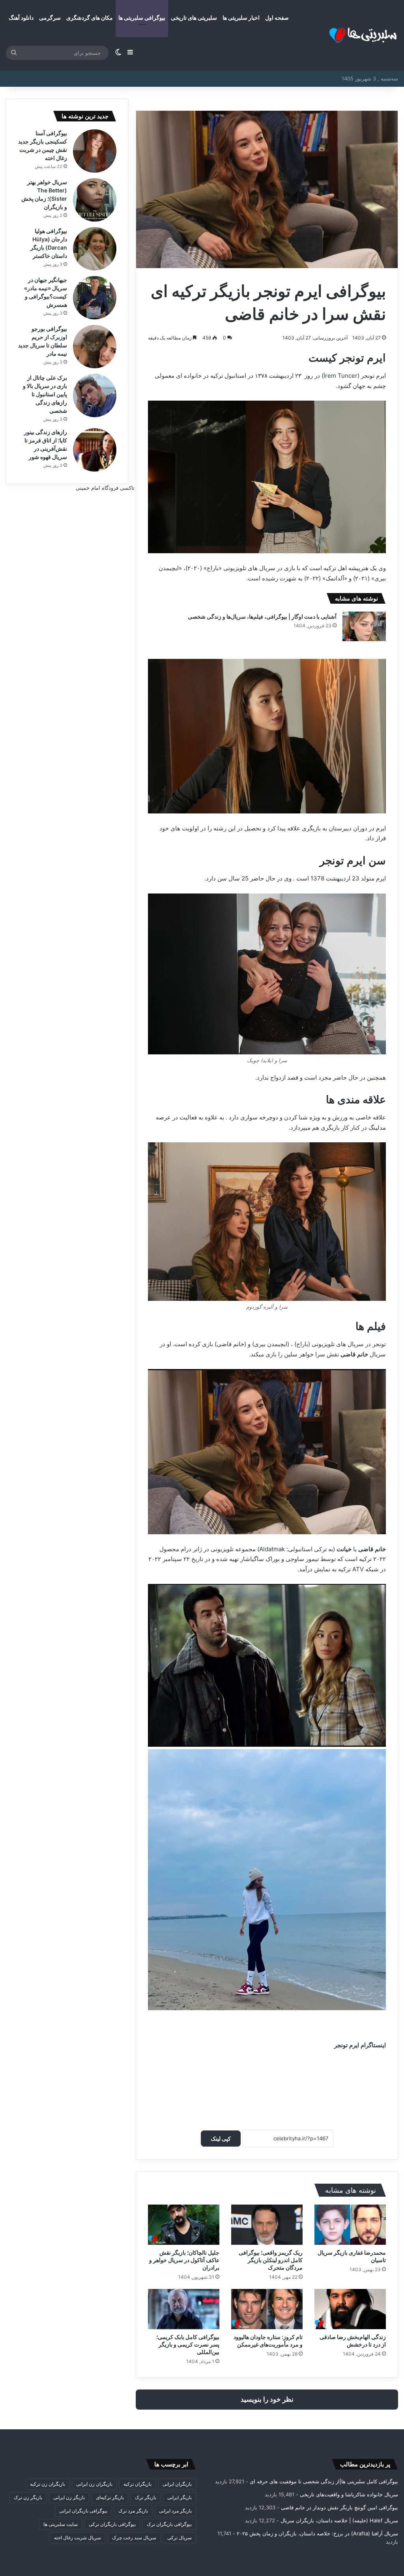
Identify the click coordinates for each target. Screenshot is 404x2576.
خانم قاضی (354, 1354)
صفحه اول (277, 18)
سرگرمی (50, 18)
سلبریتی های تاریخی (194, 18)
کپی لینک (221, 2139)
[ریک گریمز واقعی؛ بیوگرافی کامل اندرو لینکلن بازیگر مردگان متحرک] (267, 2225)
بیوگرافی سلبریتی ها (142, 18)
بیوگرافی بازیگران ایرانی (83, 2511)
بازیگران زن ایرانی (94, 2484)
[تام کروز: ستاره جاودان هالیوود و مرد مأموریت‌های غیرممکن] (267, 2309)
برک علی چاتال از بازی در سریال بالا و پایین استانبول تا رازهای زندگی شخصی (45, 394)
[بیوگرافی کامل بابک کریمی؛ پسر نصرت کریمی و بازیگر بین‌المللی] (184, 2309)
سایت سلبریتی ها (61, 2524)
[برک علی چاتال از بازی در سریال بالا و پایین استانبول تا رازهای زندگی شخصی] (95, 395)
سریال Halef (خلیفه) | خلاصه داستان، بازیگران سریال (339, 2520)
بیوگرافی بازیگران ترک (169, 2524)
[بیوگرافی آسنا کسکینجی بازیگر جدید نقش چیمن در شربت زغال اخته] (95, 151)
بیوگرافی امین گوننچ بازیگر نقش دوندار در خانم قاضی (339, 2507)
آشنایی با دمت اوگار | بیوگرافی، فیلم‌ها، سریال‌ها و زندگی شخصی (262, 616)
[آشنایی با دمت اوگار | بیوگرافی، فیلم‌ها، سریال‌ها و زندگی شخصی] (364, 626)
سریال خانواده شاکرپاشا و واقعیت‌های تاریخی (349, 2494)
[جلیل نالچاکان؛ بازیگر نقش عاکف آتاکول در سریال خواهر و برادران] (184, 2225)
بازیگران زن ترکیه (48, 2484)
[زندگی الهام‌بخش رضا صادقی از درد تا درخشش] (350, 2309)
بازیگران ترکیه (137, 2484)
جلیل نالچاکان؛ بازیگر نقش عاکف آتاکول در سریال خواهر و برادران (184, 2260)
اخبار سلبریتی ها (241, 18)
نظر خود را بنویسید (267, 2399)
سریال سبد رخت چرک (134, 2538)
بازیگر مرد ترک (133, 2511)
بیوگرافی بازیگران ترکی (112, 2524)
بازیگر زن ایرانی (69, 2497)
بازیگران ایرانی (177, 2484)
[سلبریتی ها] (349, 35)
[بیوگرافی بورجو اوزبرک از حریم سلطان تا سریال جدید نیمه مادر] (95, 347)
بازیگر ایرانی (180, 2497)
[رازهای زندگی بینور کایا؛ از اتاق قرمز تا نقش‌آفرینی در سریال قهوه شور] (95, 450)
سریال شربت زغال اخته (78, 2538)
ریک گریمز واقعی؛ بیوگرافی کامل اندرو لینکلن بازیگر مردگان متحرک (271, 2260)
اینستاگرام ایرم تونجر (360, 2045)
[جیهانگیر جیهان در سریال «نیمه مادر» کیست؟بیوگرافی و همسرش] (95, 298)
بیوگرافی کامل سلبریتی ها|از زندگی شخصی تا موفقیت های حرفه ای (324, 2481)
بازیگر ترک (146, 2497)
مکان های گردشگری (90, 18)
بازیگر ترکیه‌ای (110, 2497)
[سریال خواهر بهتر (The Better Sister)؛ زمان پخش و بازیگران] (95, 200)
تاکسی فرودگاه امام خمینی (105, 488)
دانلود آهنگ (21, 18)
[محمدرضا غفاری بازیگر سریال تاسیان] (350, 2225)
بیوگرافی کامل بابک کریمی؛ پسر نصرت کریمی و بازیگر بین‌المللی (188, 2344)
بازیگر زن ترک (28, 2497)
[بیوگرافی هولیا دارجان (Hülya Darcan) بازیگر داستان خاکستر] (95, 249)
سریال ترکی (180, 2538)
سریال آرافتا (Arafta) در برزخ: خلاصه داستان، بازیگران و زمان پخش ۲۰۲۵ (317, 2533)
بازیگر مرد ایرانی (175, 2511)
